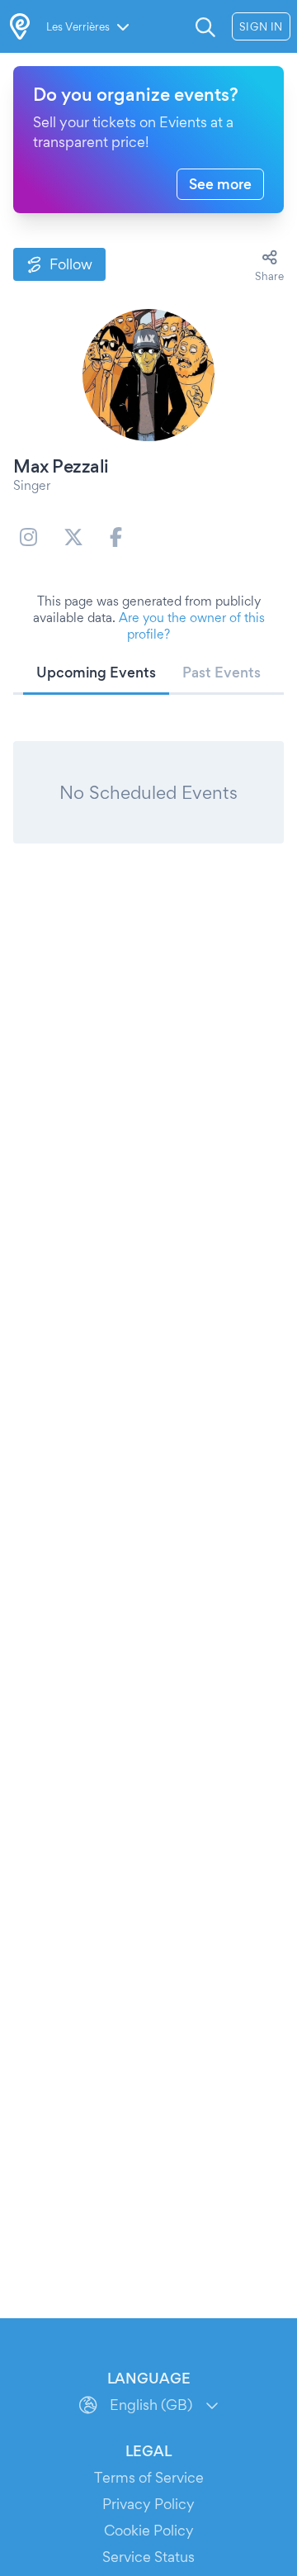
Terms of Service (149, 2477)
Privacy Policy (148, 2504)
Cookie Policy (149, 2530)
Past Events (222, 672)
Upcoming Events (96, 672)
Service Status (148, 2557)
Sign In (261, 26)
